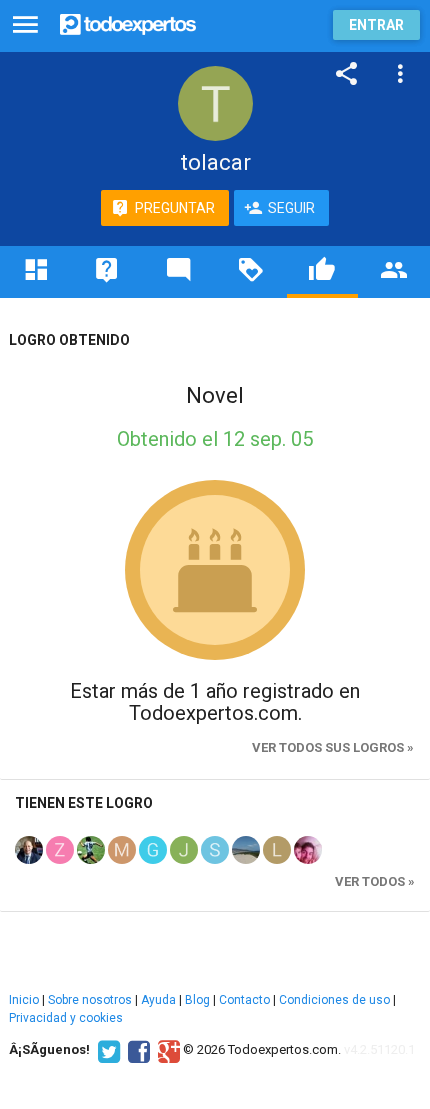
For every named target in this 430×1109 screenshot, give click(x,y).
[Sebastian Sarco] (91, 849)
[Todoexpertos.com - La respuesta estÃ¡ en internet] (128, 22)
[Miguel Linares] (308, 849)
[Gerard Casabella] (153, 849)
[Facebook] (136, 1050)
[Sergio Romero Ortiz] (215, 849)
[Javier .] (246, 849)
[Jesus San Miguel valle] (184, 849)
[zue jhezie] (60, 849)
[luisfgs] (277, 849)
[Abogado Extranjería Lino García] (29, 849)
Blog (197, 1000)
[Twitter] (106, 1050)
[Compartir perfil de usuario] (347, 74)
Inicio (24, 1000)
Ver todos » (375, 881)
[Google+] (166, 1050)
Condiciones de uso (334, 1000)
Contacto (244, 1000)
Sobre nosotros (90, 1000)
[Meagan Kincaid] (122, 849)
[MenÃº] (25, 25)
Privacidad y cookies (66, 1018)
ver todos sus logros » (333, 747)
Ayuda (158, 1000)
